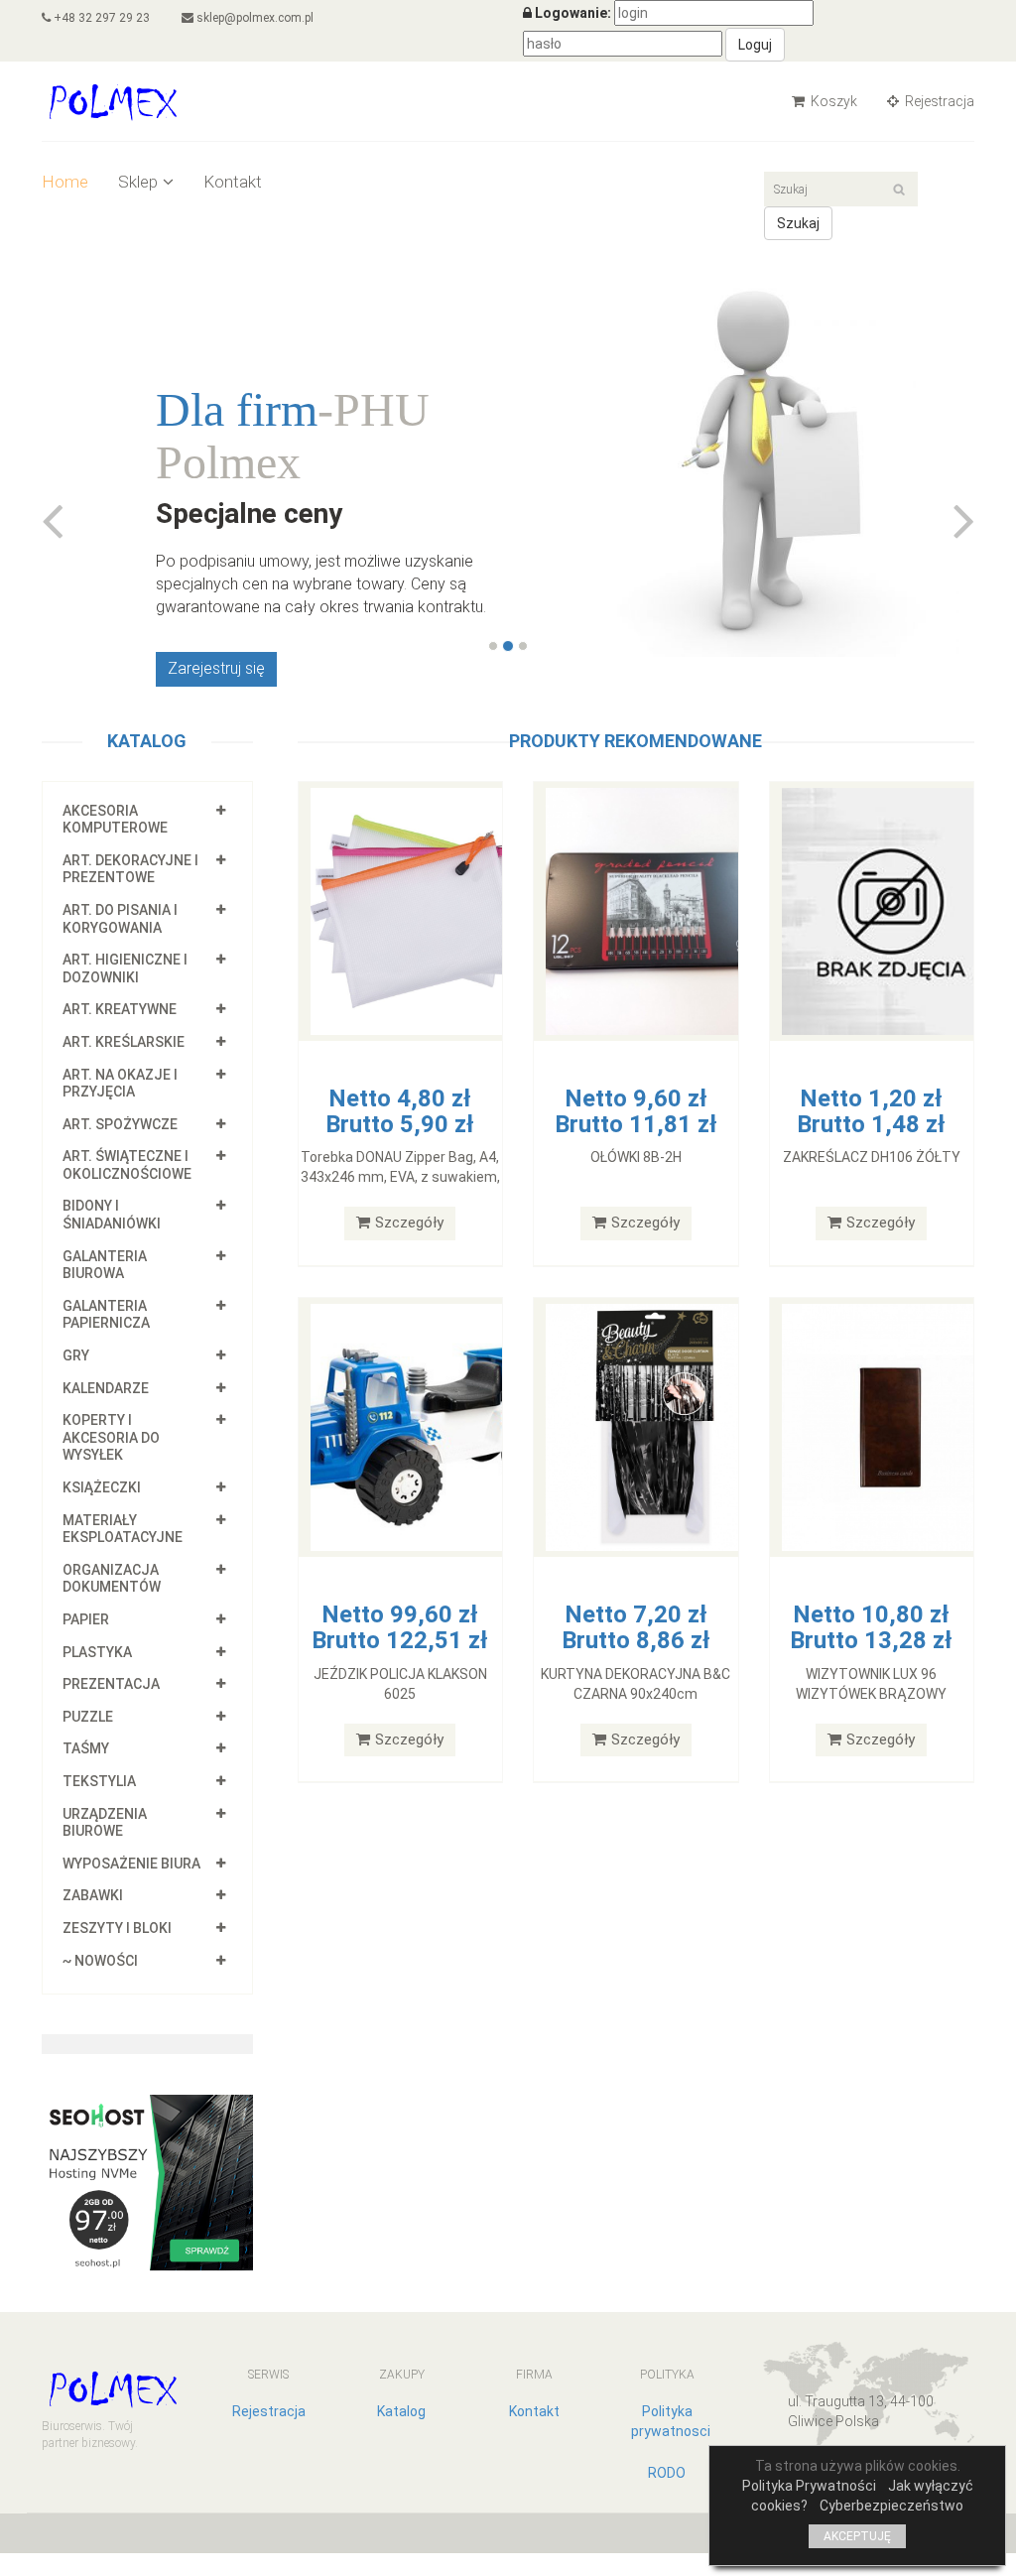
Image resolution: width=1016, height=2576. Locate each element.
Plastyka (97, 1652)
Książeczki (102, 1487)
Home (65, 182)
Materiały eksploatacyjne (123, 1529)
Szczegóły (409, 1223)
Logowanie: (573, 13)
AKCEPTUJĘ (857, 2536)
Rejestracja (938, 101)
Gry (76, 1355)
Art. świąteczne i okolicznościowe (127, 1165)
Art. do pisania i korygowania (120, 919)
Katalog (401, 2411)
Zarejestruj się (216, 668)
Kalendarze (106, 1388)
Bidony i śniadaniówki (112, 1215)
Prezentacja (111, 1684)
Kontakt (233, 182)
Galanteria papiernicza (106, 1315)
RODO (667, 2473)
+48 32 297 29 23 (100, 18)
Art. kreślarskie (124, 1042)
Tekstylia (99, 1781)
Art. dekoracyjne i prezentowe (130, 869)
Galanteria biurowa (105, 1265)
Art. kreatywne (120, 1009)
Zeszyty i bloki (117, 1928)
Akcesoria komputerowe (115, 820)
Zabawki (93, 1895)
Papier (86, 1619)
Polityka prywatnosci (671, 2421)
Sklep (138, 182)
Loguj (755, 45)
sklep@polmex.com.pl (254, 18)
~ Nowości (100, 1961)
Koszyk (832, 101)
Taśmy (86, 1748)
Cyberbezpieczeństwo (891, 2506)
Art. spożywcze (120, 1124)
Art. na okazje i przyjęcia (120, 1084)
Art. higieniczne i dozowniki (125, 968)
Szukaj (798, 223)
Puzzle (88, 1717)
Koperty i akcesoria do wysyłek (111, 1437)
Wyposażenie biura (131, 1864)
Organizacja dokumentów (112, 1579)
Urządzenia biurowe (105, 1823)
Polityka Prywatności (809, 2486)
